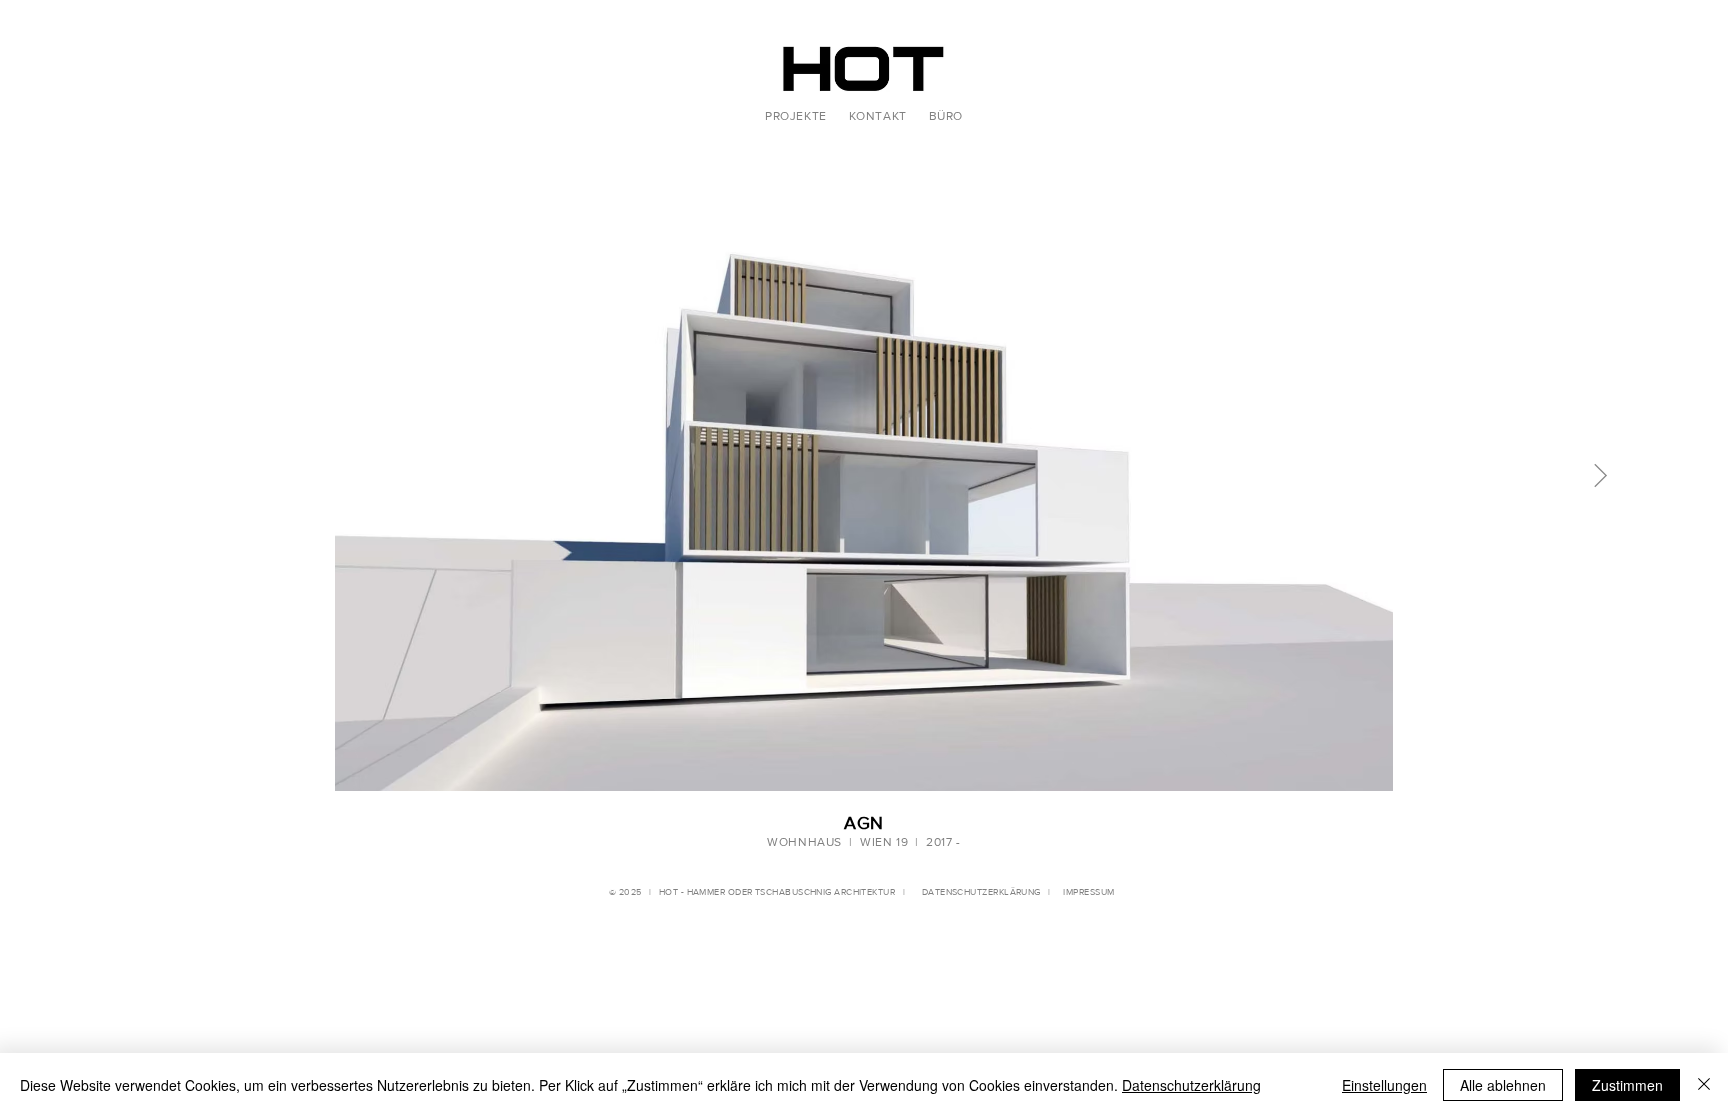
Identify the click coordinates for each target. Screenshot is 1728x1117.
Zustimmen (1627, 1085)
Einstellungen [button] (1384, 1085)
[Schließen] (1704, 1085)
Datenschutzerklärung (1191, 1085)
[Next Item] (1600, 475)
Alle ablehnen (1503, 1085)
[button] (796, 116)
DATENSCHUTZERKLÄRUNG (977, 891)
